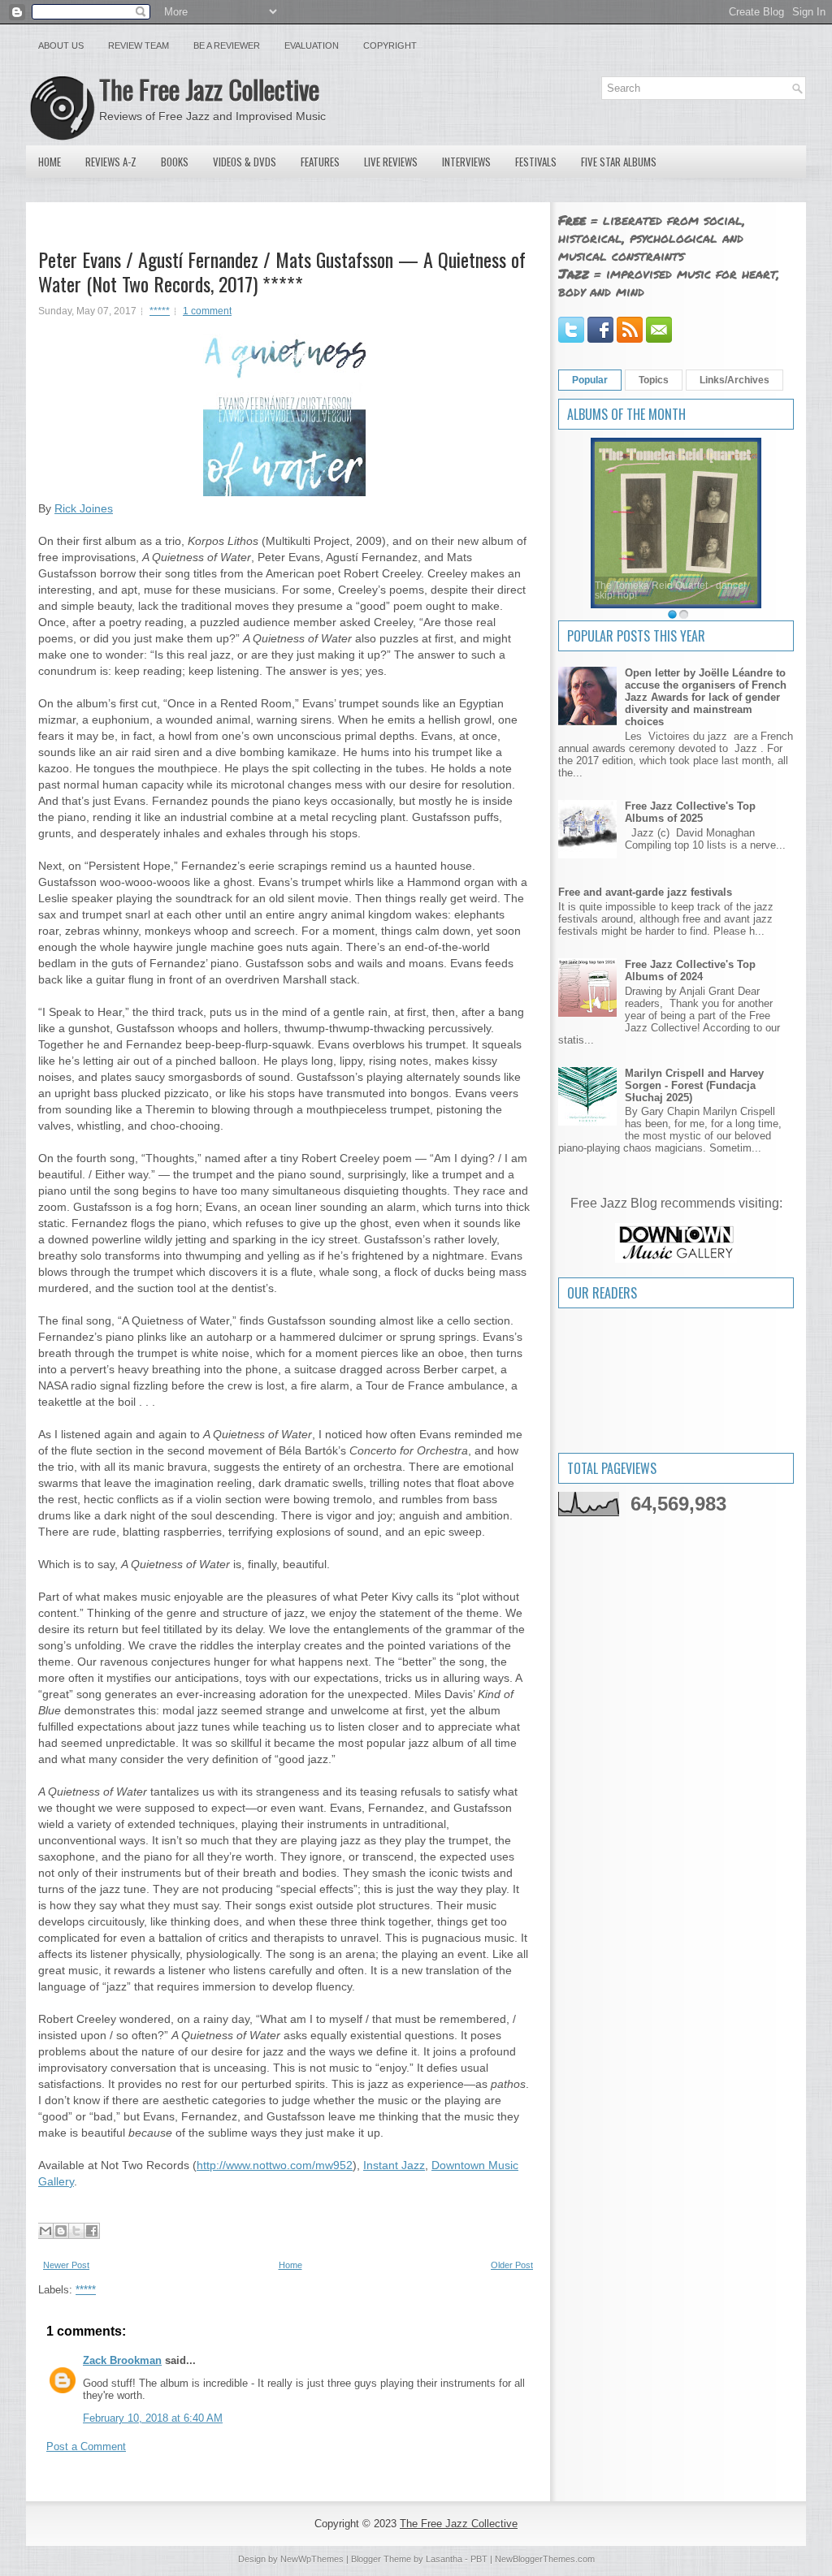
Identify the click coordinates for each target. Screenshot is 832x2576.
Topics (654, 380)
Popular (590, 380)
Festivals (536, 162)
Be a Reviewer (227, 45)
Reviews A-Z (111, 162)
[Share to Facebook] (92, 2231)
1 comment (207, 311)
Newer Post (66, 2265)
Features (320, 162)
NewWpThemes (312, 2559)
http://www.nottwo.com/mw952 (275, 2165)
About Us (61, 45)
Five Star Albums (619, 162)
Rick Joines (84, 508)
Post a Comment (86, 2446)
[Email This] (45, 2231)
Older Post (512, 2265)
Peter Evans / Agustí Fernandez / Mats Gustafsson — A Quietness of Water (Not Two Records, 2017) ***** (282, 271)
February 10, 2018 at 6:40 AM (153, 2418)
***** (160, 311)
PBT (479, 2559)
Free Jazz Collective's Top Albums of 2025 (690, 812)
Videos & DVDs (245, 162)
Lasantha (444, 2559)
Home (50, 162)
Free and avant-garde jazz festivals (645, 892)
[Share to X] (76, 2231)
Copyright (390, 45)
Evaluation (312, 45)
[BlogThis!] (61, 2231)
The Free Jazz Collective (209, 89)
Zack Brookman (122, 2360)
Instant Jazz (394, 2165)
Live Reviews (391, 162)
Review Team (139, 45)
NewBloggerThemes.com (545, 2559)
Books (175, 162)
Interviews (466, 162)
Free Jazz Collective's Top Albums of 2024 (690, 970)
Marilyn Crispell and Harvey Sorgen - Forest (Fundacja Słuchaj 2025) (694, 1085)
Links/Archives (734, 380)
